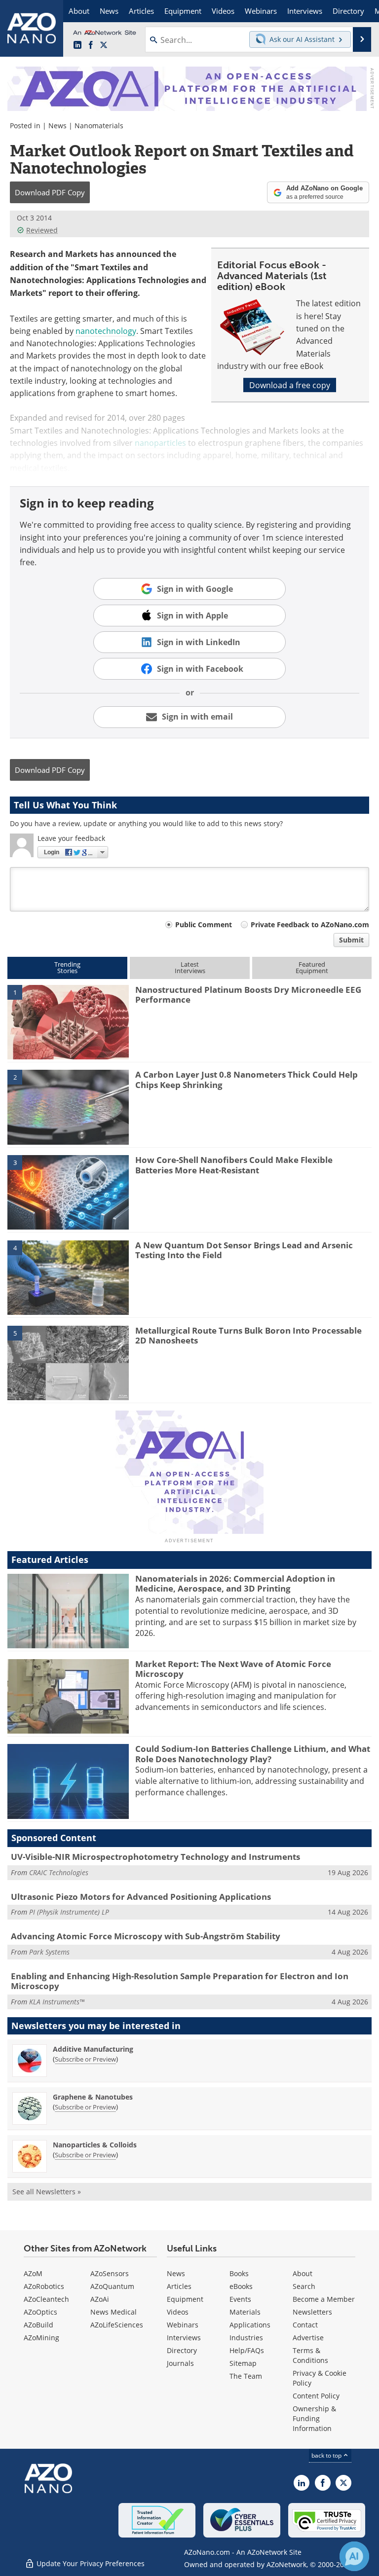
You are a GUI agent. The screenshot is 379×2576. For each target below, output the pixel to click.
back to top (327, 2455)
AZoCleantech (46, 2299)
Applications (250, 2325)
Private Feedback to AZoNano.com (310, 925)
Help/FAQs (247, 2350)
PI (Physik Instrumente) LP (69, 1912)
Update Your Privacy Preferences (90, 2563)
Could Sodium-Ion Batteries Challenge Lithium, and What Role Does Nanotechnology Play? (253, 1754)
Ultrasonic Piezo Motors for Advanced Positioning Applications (141, 1897)
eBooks (241, 2286)
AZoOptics (40, 2312)
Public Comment (204, 925)
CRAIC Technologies (59, 1872)
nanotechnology (106, 331)
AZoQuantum (112, 2286)
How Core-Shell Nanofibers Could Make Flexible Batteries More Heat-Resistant (234, 1165)
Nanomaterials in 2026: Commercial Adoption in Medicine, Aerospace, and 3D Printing (235, 1583)
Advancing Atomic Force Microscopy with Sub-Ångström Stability (146, 1936)
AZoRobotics (44, 2286)
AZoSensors (110, 2273)
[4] (68, 1277)
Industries (246, 2338)
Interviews (184, 2338)
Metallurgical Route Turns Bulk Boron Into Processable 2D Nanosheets (248, 1335)
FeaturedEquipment (312, 967)
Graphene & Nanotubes (93, 2097)
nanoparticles (160, 443)
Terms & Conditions (310, 2355)
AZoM (33, 2273)
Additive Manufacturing (93, 2049)
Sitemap (243, 2363)
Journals (180, 2363)
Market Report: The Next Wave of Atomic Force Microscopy (233, 1669)
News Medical (114, 2312)
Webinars (183, 2325)
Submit (351, 940)
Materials (245, 2312)
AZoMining (41, 2338)
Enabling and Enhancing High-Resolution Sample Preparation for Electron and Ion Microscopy (180, 1981)
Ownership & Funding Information (314, 2418)
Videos (178, 2312)
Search (304, 2286)
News (57, 126)
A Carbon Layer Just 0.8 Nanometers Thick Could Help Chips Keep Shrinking (246, 1079)
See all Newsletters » (47, 2192)
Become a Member (324, 2299)
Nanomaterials (99, 126)
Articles (179, 2286)
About (303, 2273)
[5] (68, 1362)
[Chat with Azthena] (354, 2556)
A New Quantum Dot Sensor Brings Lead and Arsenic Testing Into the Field (244, 1250)
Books (239, 2273)
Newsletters (312, 2312)
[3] (68, 1192)
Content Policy (316, 2396)
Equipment (185, 2299)
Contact (305, 2325)
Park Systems (49, 1952)
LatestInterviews (190, 967)
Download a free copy (290, 385)
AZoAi (100, 2299)
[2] (68, 1106)
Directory (182, 2350)
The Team (246, 2376)
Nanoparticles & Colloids (95, 2145)
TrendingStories (67, 967)
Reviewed (42, 230)
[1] (68, 1021)
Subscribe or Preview (85, 2059)
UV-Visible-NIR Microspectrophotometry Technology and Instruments (155, 1857)
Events (240, 2299)
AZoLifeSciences (117, 2325)
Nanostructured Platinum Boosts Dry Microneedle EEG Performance (248, 995)
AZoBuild (38, 2325)
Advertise (308, 2338)
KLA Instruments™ (57, 2002)
